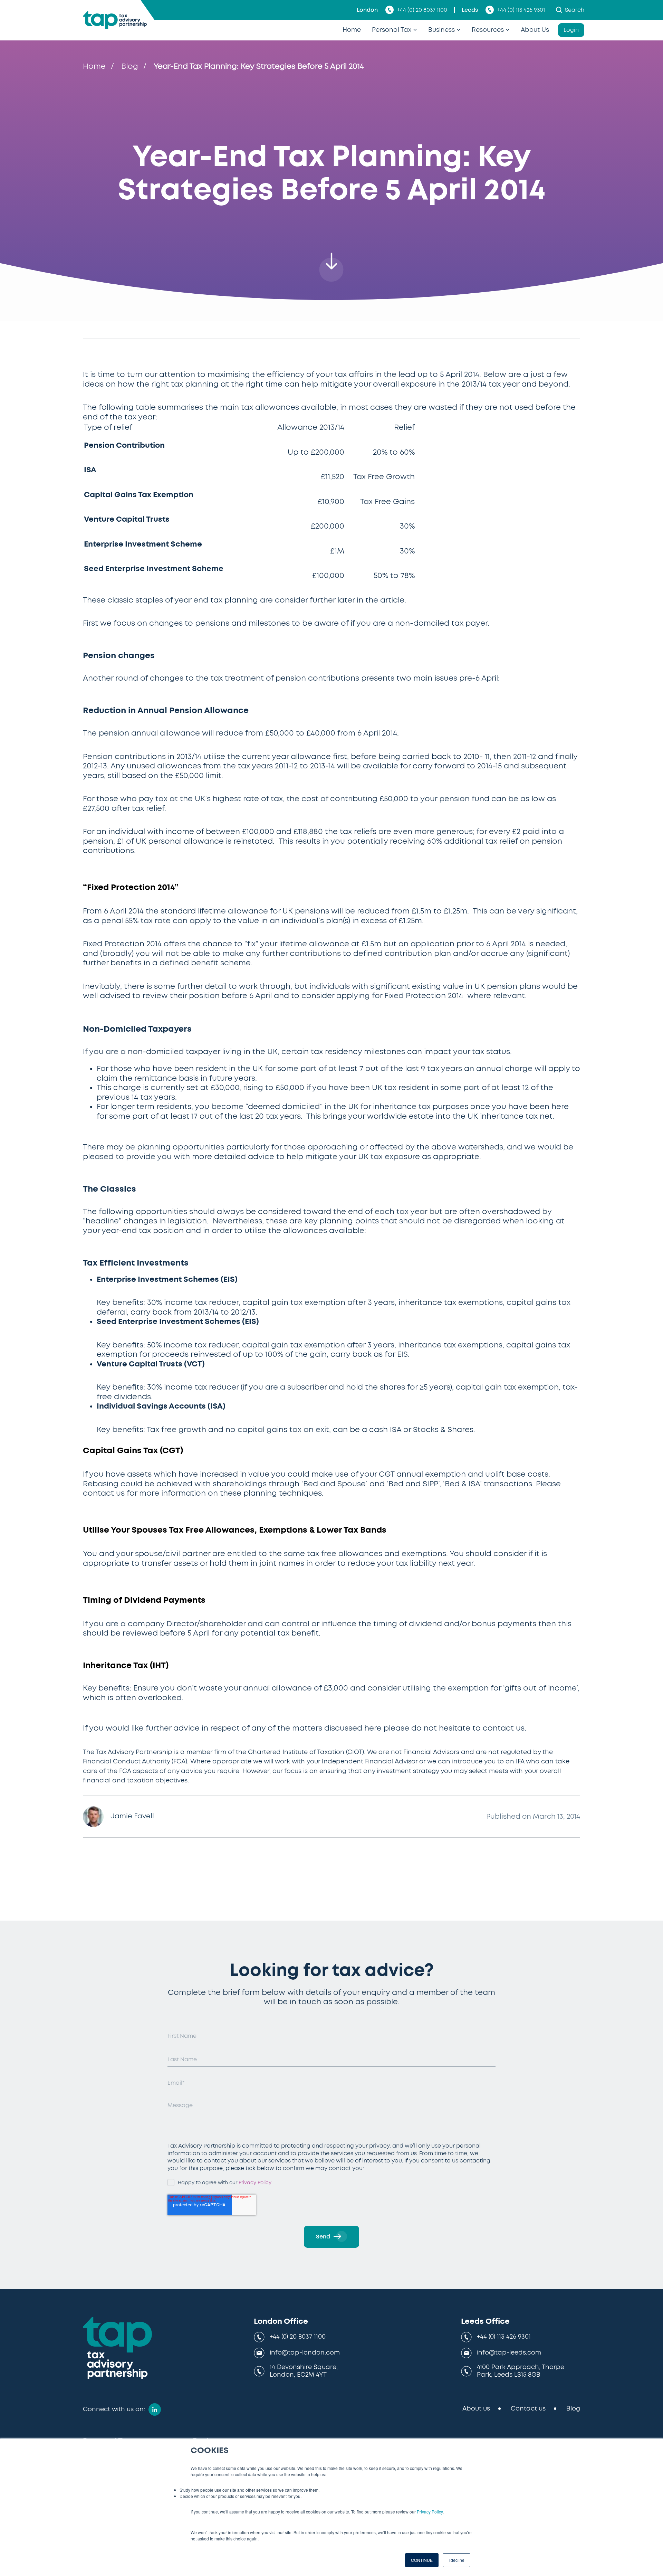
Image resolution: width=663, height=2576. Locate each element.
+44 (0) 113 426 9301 (521, 10)
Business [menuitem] (441, 30)
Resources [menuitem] (488, 30)
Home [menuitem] (352, 30)
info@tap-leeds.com (509, 2353)
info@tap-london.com (305, 2353)
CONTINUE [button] (422, 2560)
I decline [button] (457, 2560)
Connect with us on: (114, 2409)
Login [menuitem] (571, 30)
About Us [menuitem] (535, 30)
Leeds (470, 10)
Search (575, 10)
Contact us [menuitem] (528, 2409)
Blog (130, 66)
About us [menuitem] (476, 2409)
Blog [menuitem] (573, 2409)
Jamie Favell (132, 1816)
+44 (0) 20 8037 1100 (422, 10)
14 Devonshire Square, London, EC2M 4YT (304, 2371)
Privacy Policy (430, 2512)
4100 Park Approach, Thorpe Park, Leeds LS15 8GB (521, 2371)
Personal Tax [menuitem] (392, 30)
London (367, 10)
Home (94, 66)
